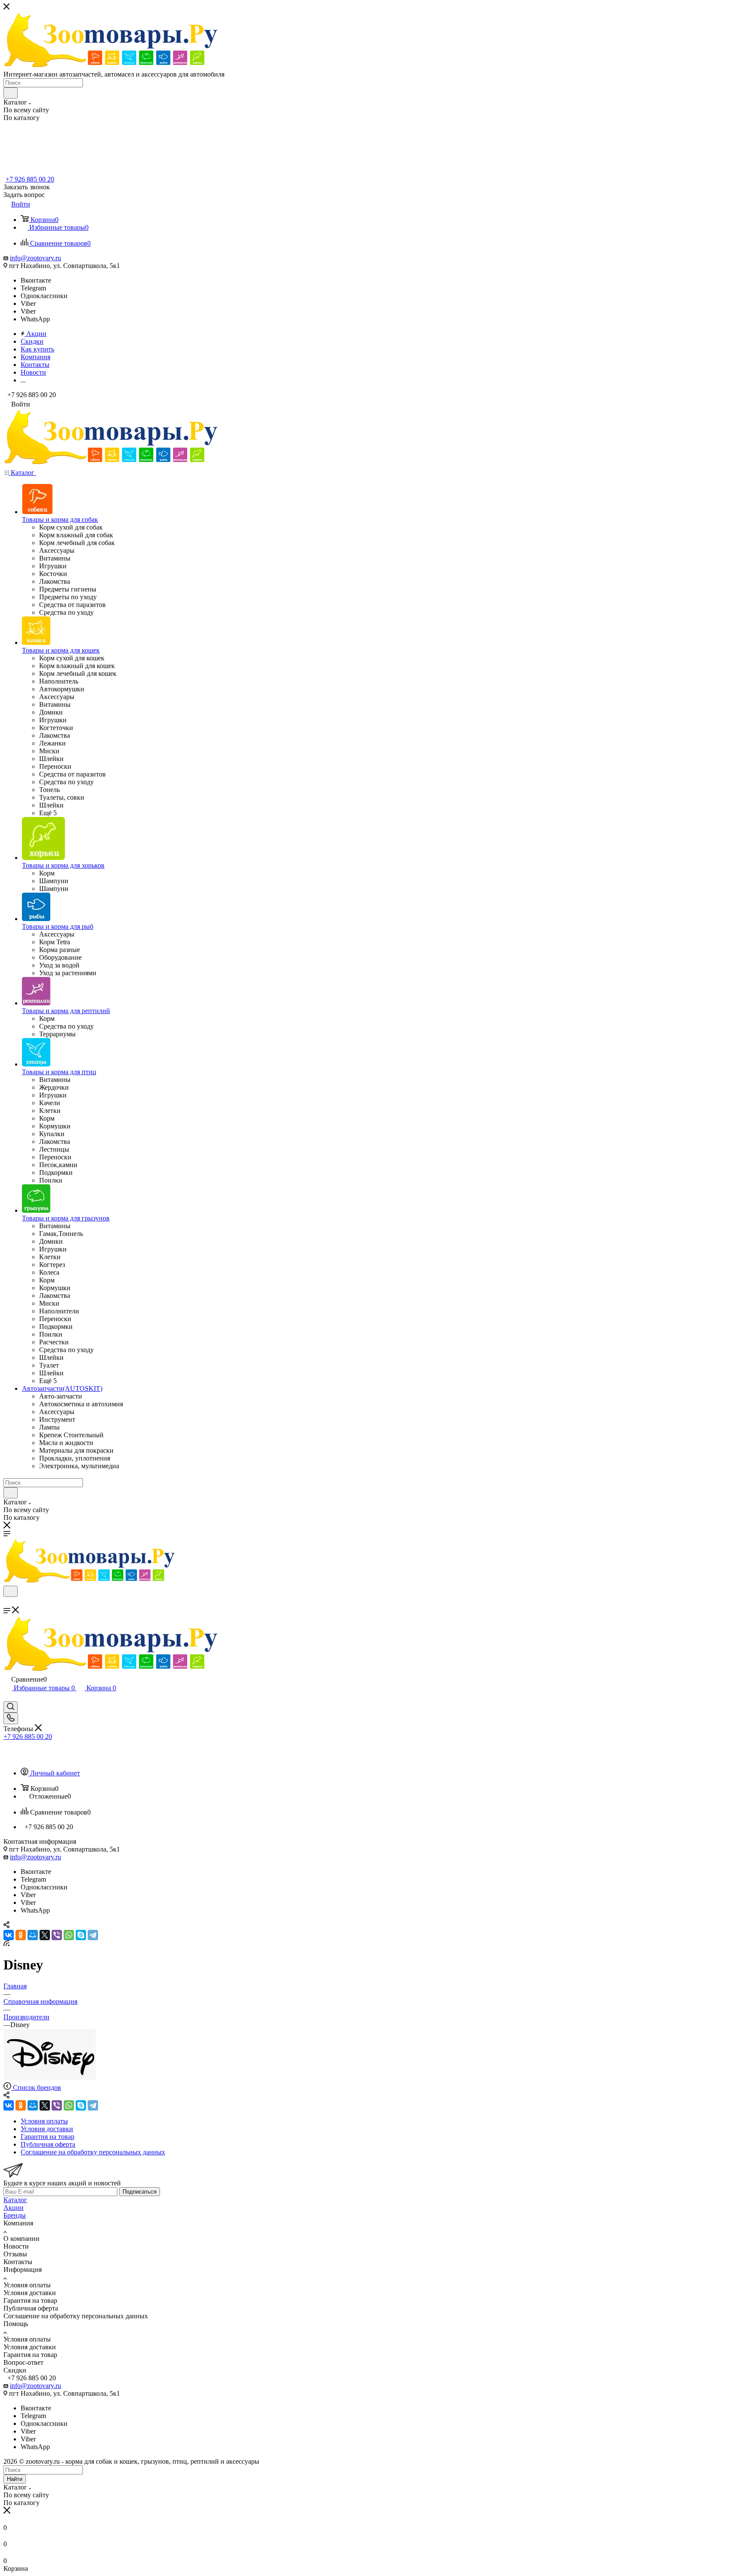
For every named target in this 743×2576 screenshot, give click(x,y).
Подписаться (140, 2192)
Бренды (15, 2215)
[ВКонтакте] (9, 1935)
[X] (45, 1935)
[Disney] (50, 2078)
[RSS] (6, 1944)
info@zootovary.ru (35, 258)
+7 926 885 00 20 (30, 179)
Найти (15, 2479)
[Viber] (57, 1935)
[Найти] (11, 93)
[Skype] (81, 1935)
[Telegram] (93, 1935)
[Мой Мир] (33, 1935)
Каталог (15, 2200)
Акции (14, 2208)
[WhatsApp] (69, 1935)
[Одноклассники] (21, 1935)
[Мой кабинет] (7, 1697)
